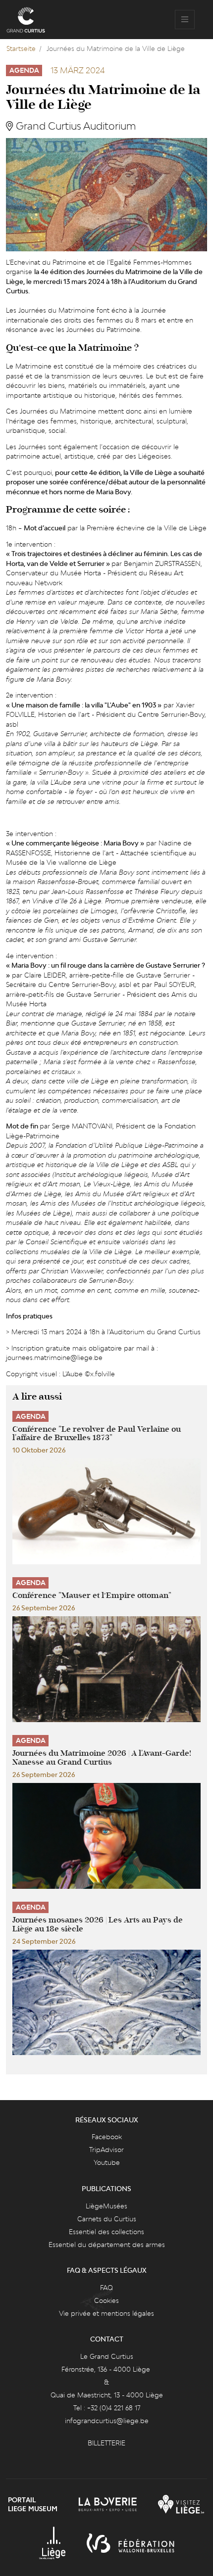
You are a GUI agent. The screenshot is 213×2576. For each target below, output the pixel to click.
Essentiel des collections (106, 2232)
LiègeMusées (106, 2206)
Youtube (107, 2162)
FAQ (106, 2288)
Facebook (107, 2137)
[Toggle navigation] (185, 20)
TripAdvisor (106, 2150)
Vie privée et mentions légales (106, 2313)
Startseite (21, 48)
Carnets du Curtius (107, 2219)
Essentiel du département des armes (107, 2245)
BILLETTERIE (106, 2443)
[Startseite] (26, 20)
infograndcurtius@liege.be (107, 2421)
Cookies (106, 2300)
